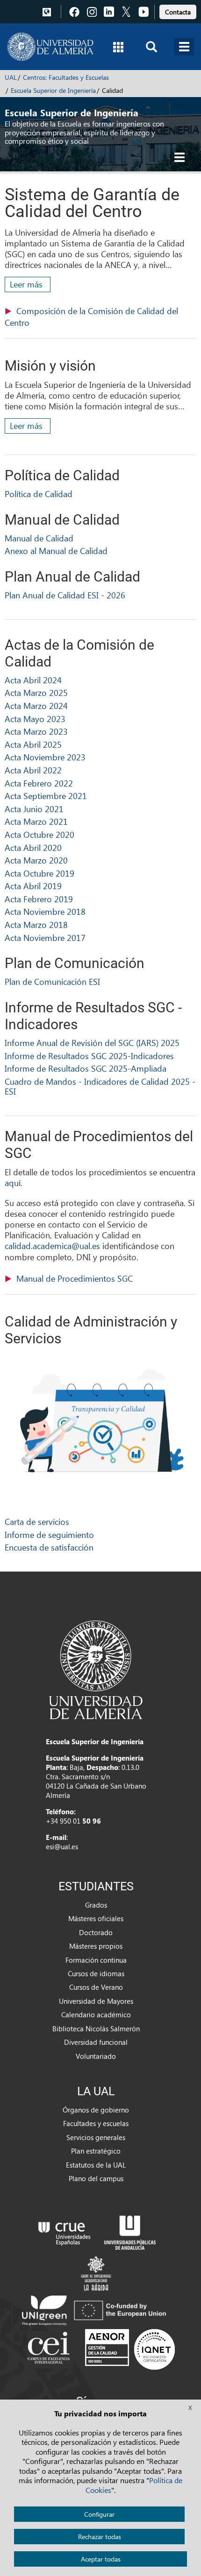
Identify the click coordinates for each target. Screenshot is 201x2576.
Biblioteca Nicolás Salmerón (96, 2029)
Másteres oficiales (96, 1918)
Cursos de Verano (96, 1987)
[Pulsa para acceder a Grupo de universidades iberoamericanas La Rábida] (96, 2272)
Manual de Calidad (39, 538)
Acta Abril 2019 (33, 886)
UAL (11, 77)
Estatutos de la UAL (96, 2165)
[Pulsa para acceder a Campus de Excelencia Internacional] (50, 2349)
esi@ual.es (62, 1846)
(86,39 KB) (91, 317)
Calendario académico (96, 2014)
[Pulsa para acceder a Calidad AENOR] (130, 2349)
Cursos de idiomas (96, 1973)
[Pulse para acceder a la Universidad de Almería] (96, 1669)
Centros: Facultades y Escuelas (66, 77)
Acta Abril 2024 (33, 680)
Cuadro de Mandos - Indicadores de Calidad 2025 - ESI (100, 1086)
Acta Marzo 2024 (36, 705)
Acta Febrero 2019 (39, 899)
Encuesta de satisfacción (49, 1547)
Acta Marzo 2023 (36, 731)
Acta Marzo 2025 (36, 692)
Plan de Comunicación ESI (52, 981)
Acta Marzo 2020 (36, 860)
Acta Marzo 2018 (36, 924)
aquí (13, 1183)
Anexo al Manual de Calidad (56, 551)
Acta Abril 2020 (33, 847)
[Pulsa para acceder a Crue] (65, 2232)
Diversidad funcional (96, 2042)
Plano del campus (96, 2178)
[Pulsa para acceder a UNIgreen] (96, 2309)
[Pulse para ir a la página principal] (50, 47)
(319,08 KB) (75, 1279)
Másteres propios (96, 1946)
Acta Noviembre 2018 (45, 911)
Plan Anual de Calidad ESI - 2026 (65, 595)
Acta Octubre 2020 (39, 834)
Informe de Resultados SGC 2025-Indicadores (89, 1056)
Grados (96, 1905)
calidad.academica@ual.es (52, 1246)
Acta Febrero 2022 (39, 783)
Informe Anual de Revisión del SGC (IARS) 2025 (92, 1042)
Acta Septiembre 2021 (46, 796)
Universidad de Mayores (96, 2001)
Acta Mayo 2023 (35, 719)
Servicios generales (96, 2137)
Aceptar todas (101, 2559)
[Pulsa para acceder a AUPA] (130, 2232)
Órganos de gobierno (96, 2110)
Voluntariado (96, 2056)
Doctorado (96, 1932)
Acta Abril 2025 (33, 744)
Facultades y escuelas (96, 2123)
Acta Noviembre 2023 (45, 757)
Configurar (99, 2514)
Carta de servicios (37, 1521)
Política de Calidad (39, 494)
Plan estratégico (96, 2151)
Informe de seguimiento (49, 1534)
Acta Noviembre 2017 (45, 937)
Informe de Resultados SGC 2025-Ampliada (86, 1068)
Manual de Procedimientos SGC (75, 1278)
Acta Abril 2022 (33, 770)
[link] (178, 11)
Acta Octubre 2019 (39, 873)
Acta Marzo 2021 (36, 821)
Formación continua (96, 1960)
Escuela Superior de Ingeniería (53, 90)
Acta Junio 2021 (34, 809)
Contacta (178, 12)
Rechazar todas (100, 2537)
